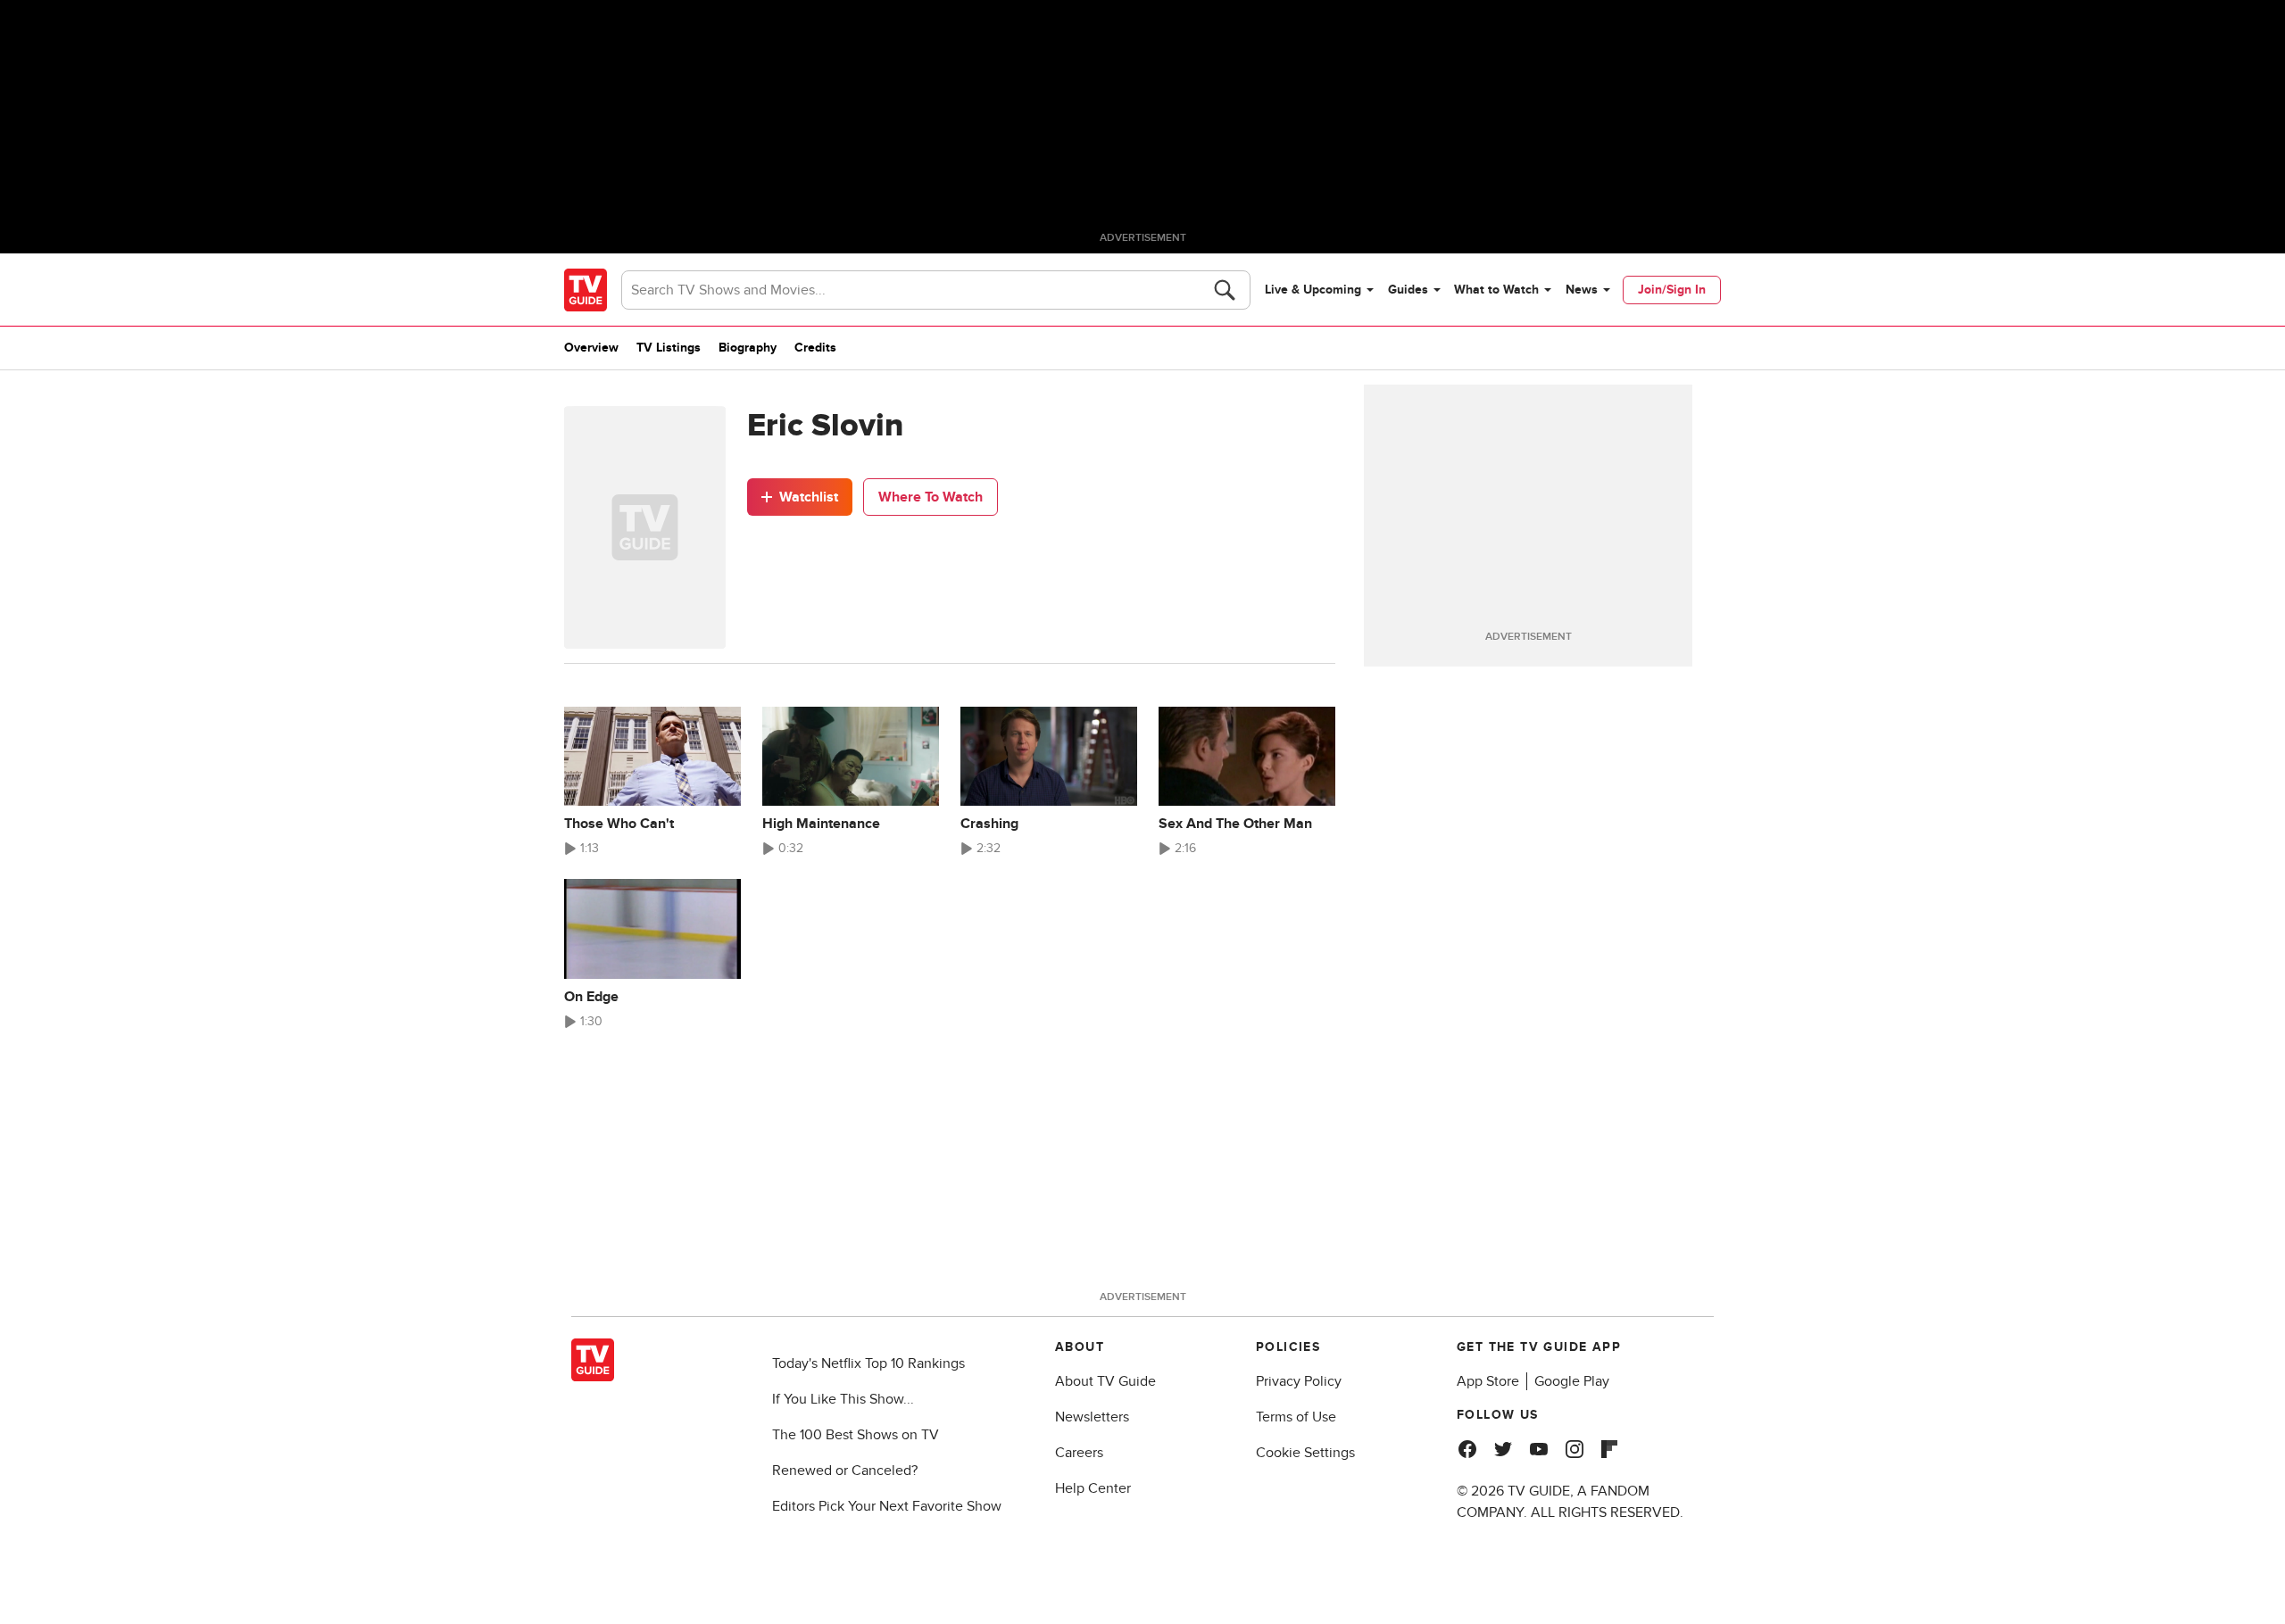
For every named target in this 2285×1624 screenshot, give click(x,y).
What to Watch (1496, 290)
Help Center (1093, 1488)
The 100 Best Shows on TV (856, 1435)
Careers (1079, 1453)
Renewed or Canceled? (845, 1471)
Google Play (1572, 1381)
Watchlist (809, 497)
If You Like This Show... (843, 1399)
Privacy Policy (1299, 1381)
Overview (591, 348)
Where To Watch (931, 497)
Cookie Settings (1305, 1453)
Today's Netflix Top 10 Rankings (868, 1363)
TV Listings (669, 348)
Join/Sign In (1672, 290)
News (1582, 290)
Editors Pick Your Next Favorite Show (887, 1506)
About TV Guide (1105, 1381)
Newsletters (1092, 1417)
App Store (1488, 1381)
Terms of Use (1296, 1417)
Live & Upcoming (1313, 290)
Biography (748, 348)
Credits (815, 348)
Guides (1408, 290)
